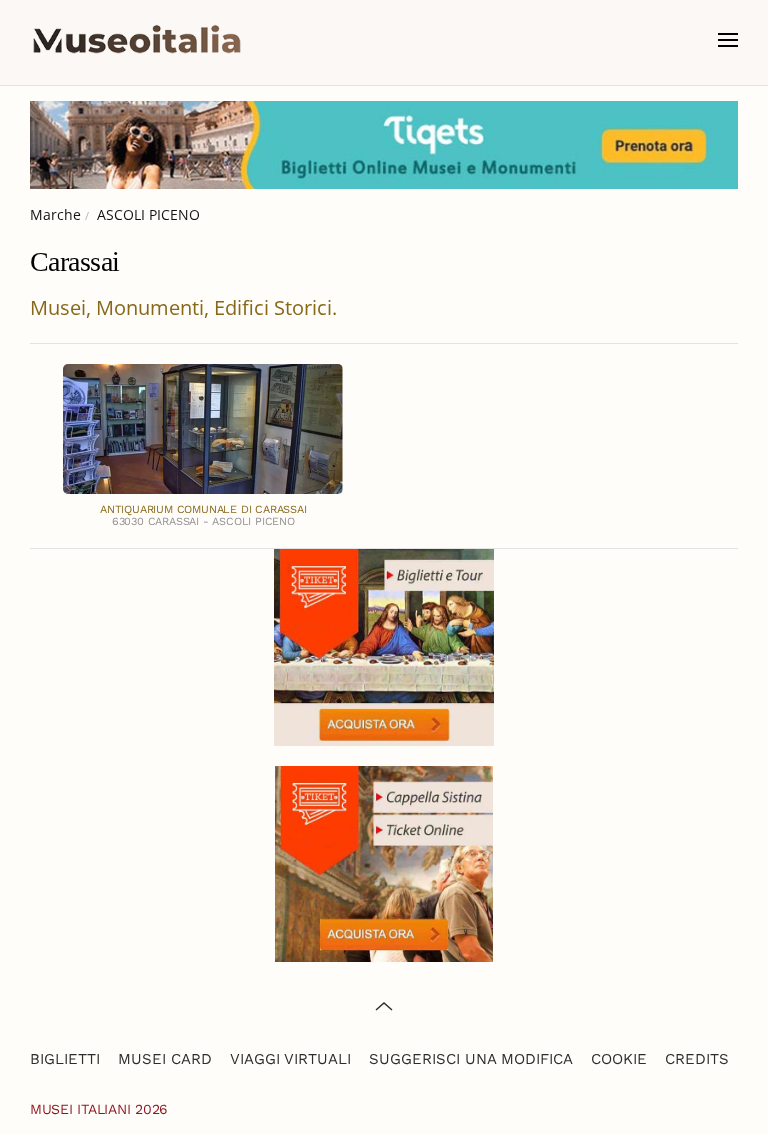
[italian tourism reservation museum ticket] (384, 145)
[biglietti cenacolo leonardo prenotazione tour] (384, 645)
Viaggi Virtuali (290, 1059)
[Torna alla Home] (137, 40)
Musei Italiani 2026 (99, 1109)
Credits (697, 1059)
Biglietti (65, 1059)
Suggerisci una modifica (471, 1059)
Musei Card (165, 1059)
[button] (728, 40)
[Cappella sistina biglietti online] (384, 862)
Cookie (619, 1059)
